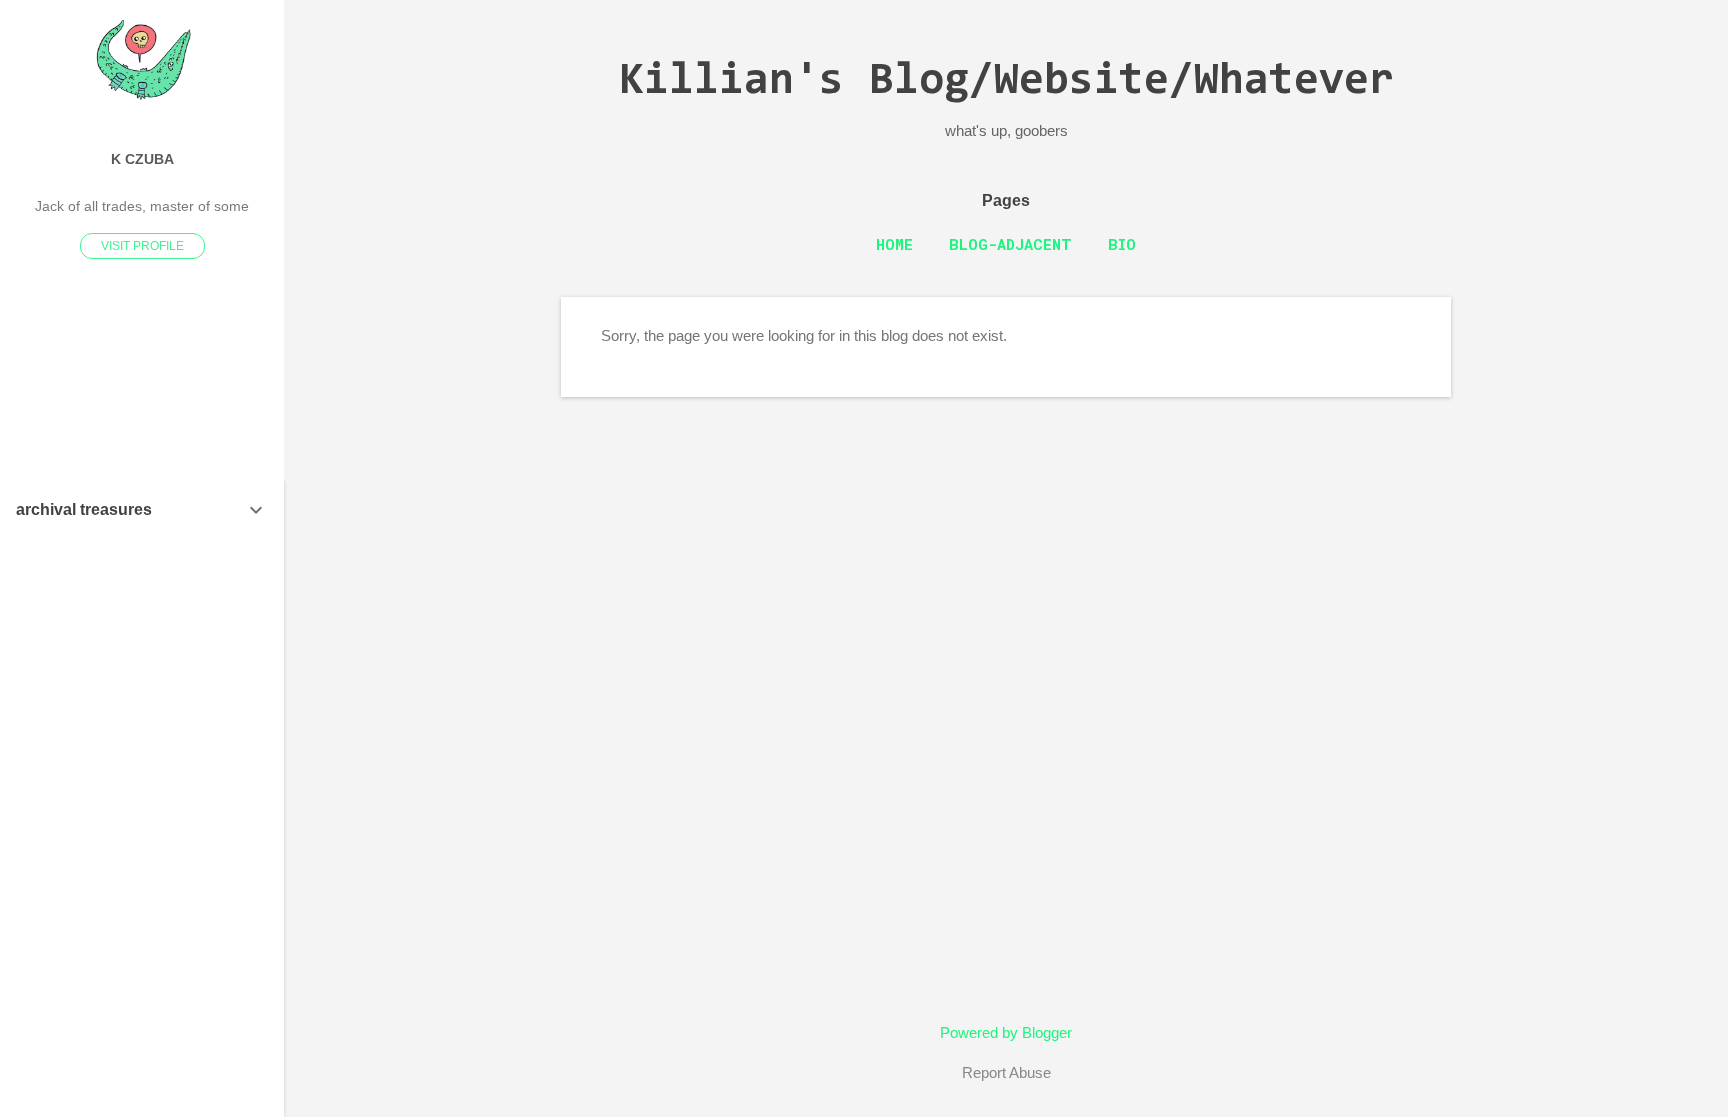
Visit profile (142, 246)
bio (1122, 244)
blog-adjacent (1010, 244)
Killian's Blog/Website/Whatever (1006, 82)
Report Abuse (1006, 1072)
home (894, 244)
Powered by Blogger (1006, 1032)
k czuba (142, 159)
